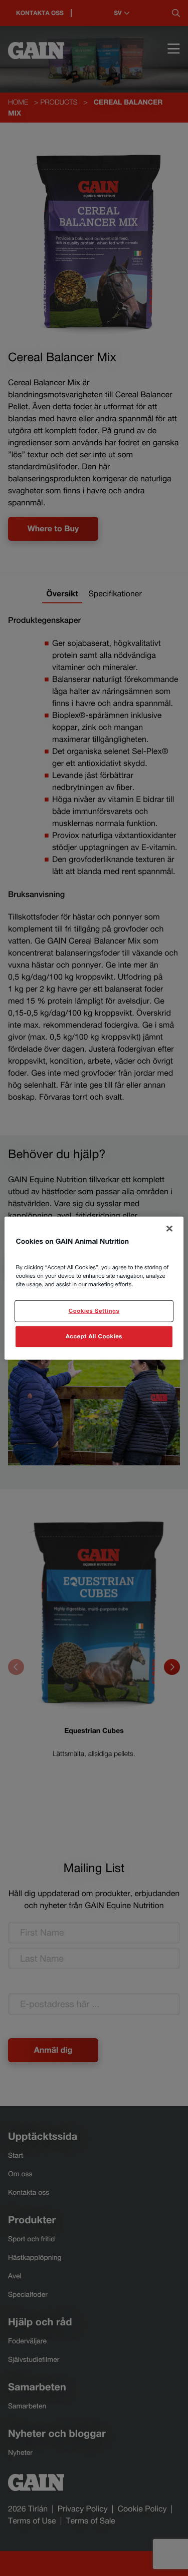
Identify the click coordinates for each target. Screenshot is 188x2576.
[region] (94, 1288)
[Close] (169, 1228)
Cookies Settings (94, 1311)
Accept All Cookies (94, 1337)
